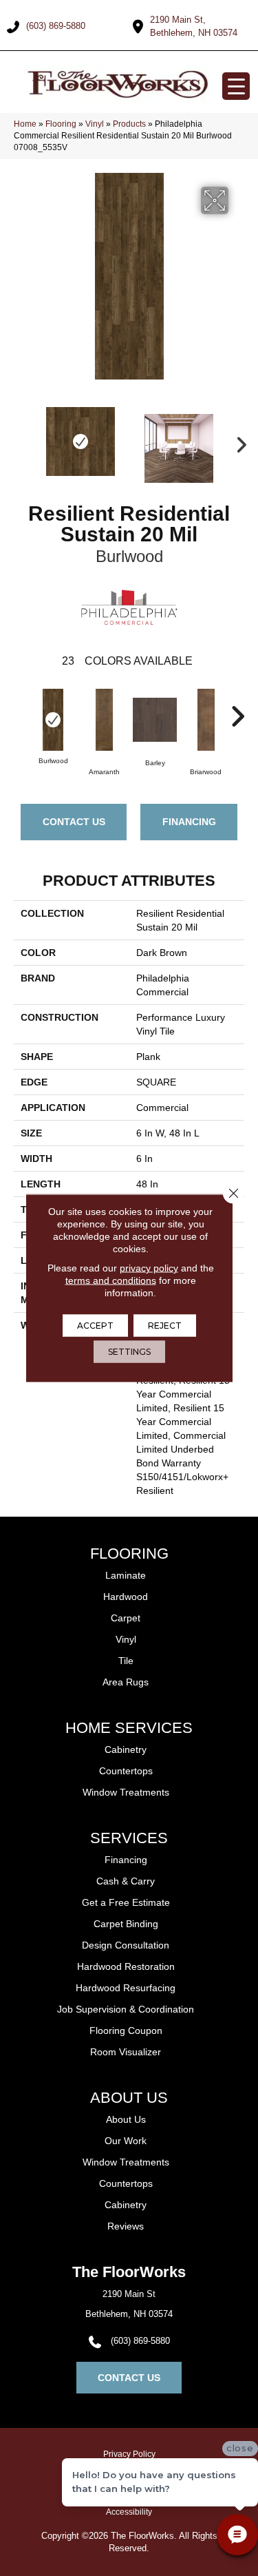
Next (237, 442)
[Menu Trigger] (236, 86)
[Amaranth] (104, 720)
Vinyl (95, 124)
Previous (21, 442)
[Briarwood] (206, 720)
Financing (189, 822)
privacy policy (149, 1268)
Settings (129, 1352)
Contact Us (74, 822)
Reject (165, 1326)
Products (129, 124)
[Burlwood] (53, 720)
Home (25, 124)
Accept (95, 1326)
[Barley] (155, 720)
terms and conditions (111, 1280)
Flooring (61, 124)
